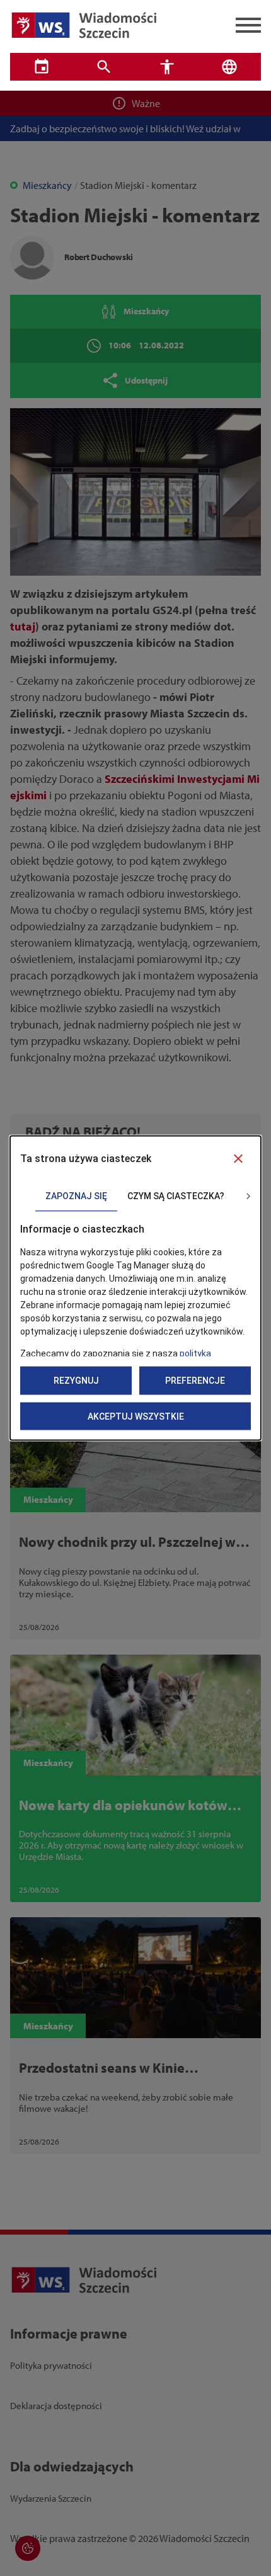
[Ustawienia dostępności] (167, 67)
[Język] (230, 67)
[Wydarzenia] (42, 67)
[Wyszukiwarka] (105, 67)
